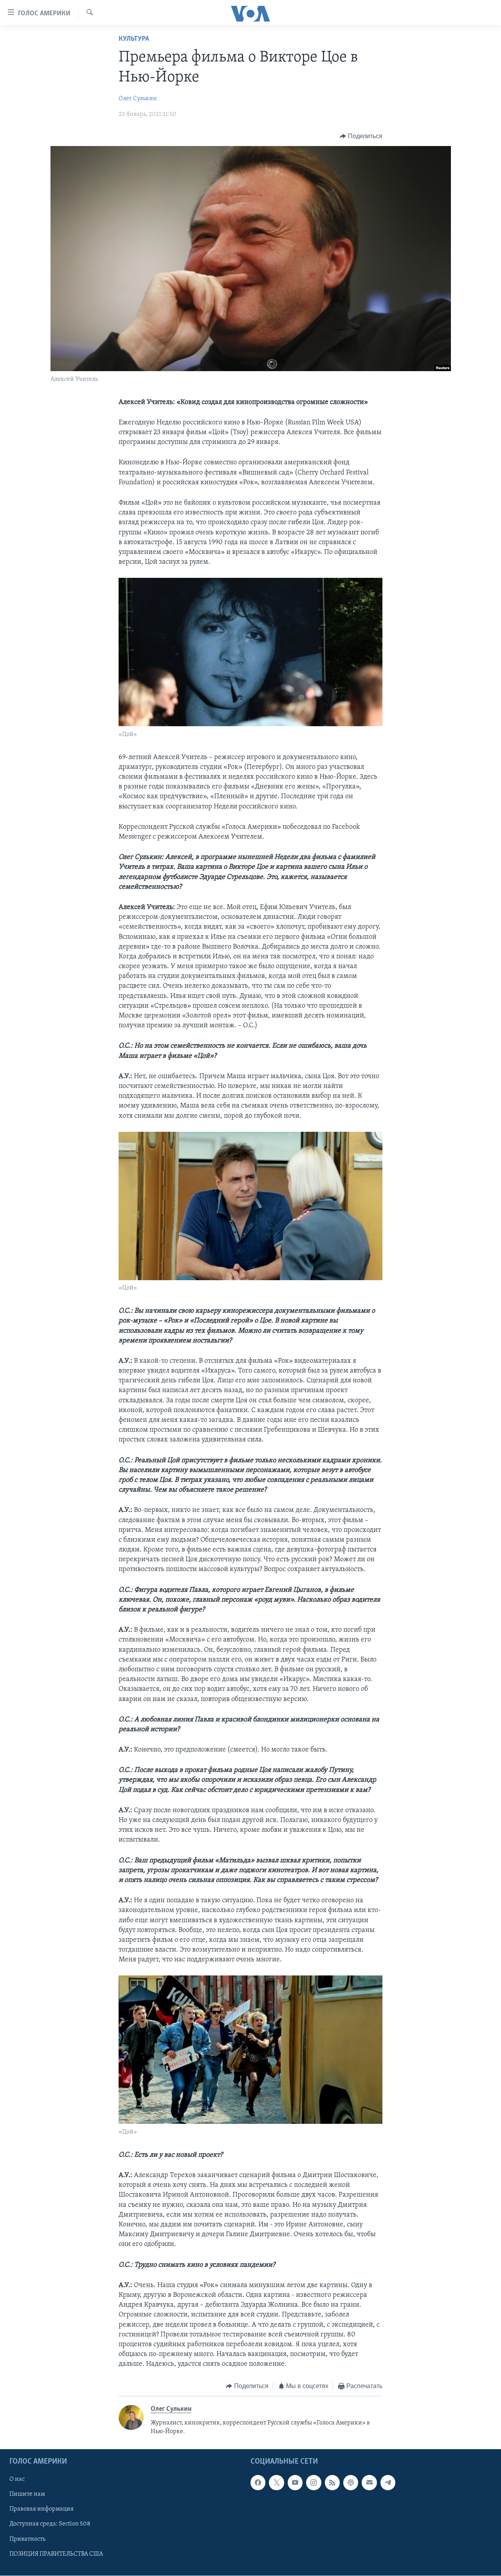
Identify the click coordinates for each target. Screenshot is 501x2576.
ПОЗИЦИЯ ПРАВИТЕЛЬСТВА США (56, 2554)
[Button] (361, 136)
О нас (17, 2480)
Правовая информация (41, 2509)
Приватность (27, 2539)
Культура (134, 39)
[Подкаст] (351, 2483)
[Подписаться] (369, 2483)
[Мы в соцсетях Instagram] (314, 2483)
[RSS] (332, 2483)
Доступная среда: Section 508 (50, 2524)
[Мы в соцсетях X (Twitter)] (276, 2483)
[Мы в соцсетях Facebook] (258, 2483)
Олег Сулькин (138, 99)
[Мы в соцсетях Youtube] (295, 2483)
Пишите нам (27, 2495)
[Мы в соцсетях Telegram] (388, 2483)
